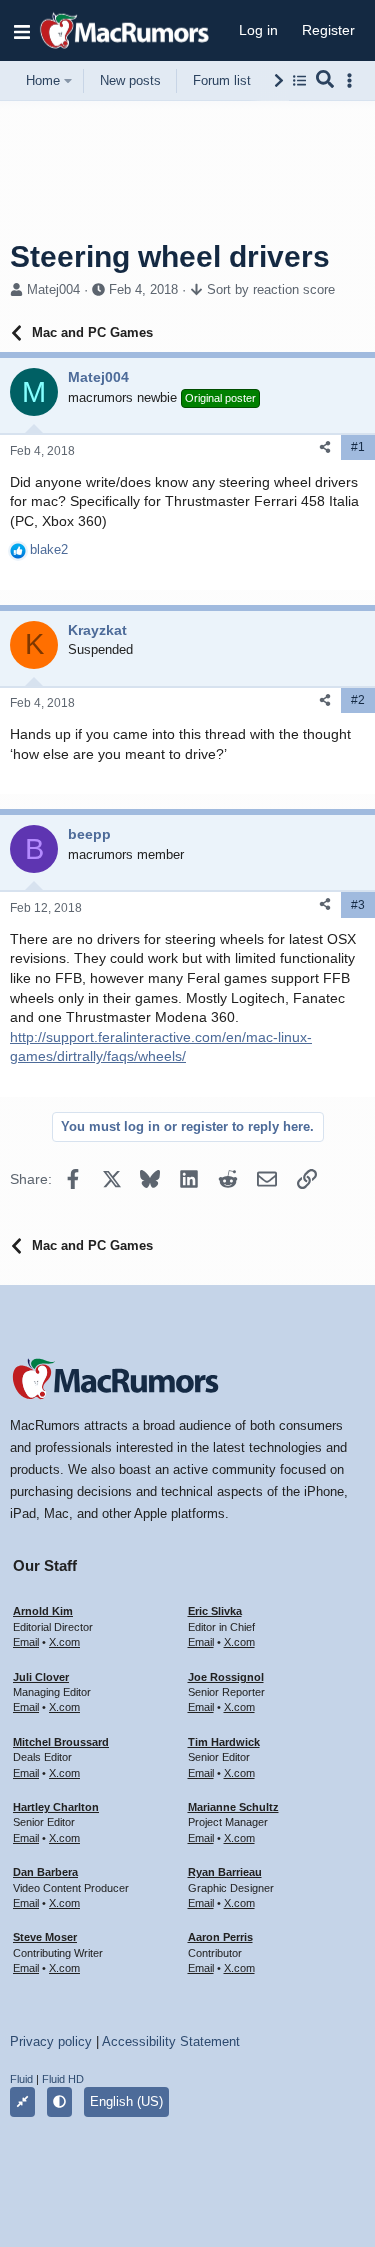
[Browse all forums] (299, 80)
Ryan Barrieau (225, 1872)
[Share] (325, 447)
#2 (358, 700)
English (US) (126, 2101)
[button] (22, 31)
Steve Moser (45, 1937)
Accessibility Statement (171, 2041)
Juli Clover (41, 1677)
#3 (358, 905)
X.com (64, 1642)
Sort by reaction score (271, 289)
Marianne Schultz (233, 1807)
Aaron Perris (220, 1937)
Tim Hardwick (224, 1742)
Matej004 (53, 289)
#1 (358, 447)
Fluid (21, 2079)
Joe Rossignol (226, 1677)
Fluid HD (63, 2079)
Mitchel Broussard (61, 1742)
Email (26, 1642)
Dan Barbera (45, 1872)
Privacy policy (51, 2041)
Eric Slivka (215, 1611)
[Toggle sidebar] (353, 80)
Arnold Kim (43, 1611)
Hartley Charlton (56, 1807)
